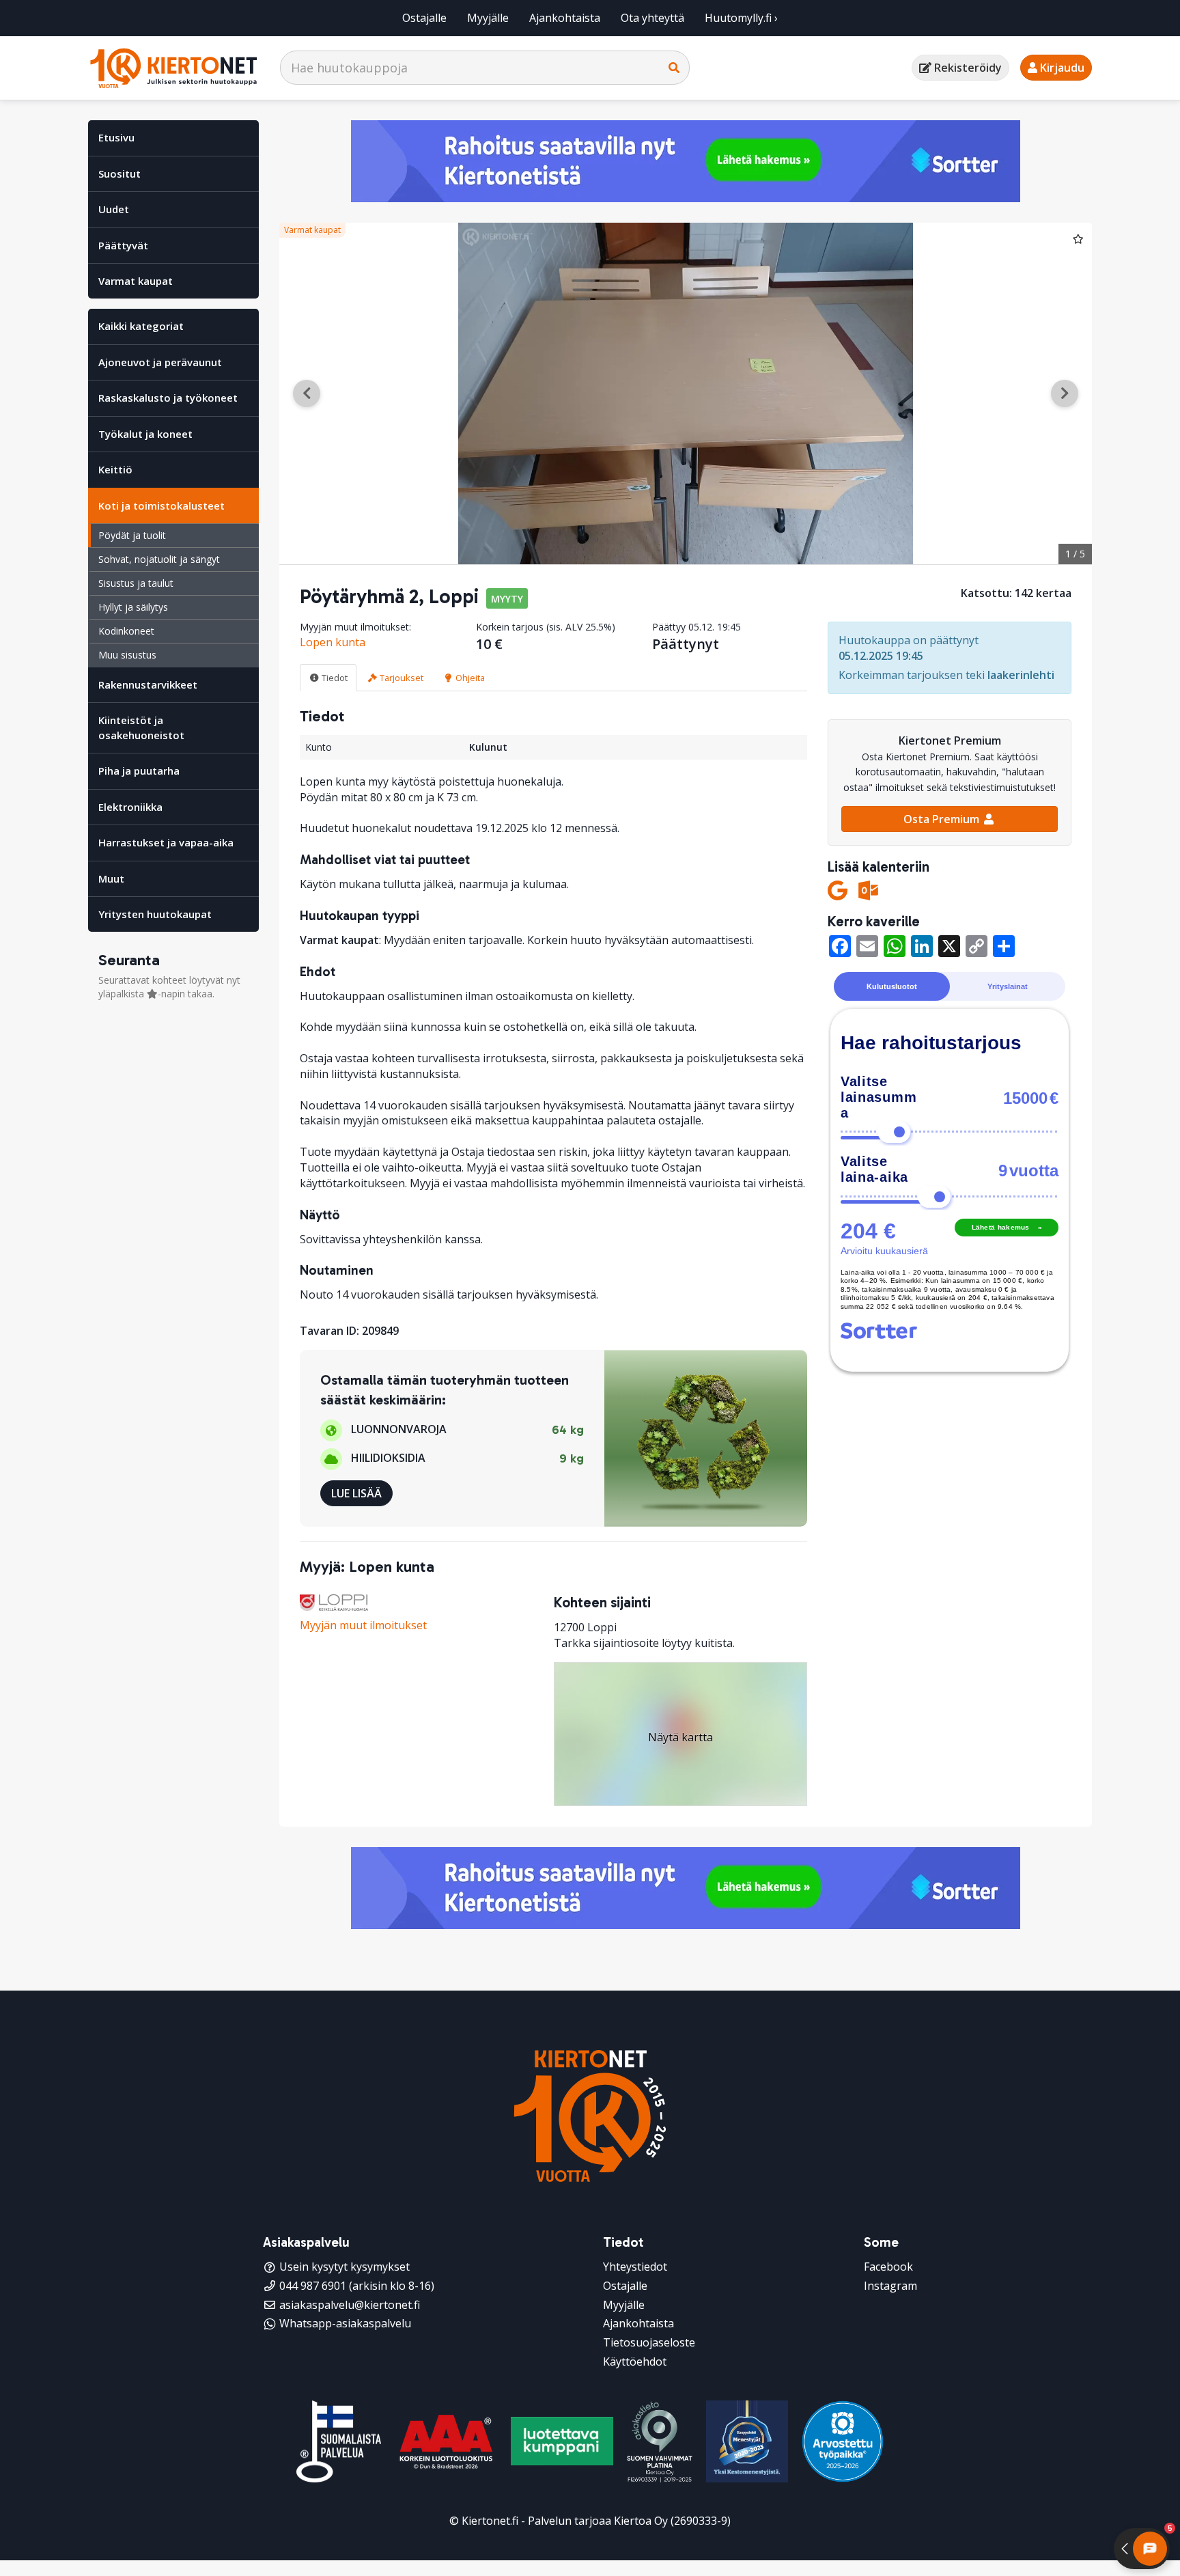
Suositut (120, 174)
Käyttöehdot (635, 2362)
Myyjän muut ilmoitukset (363, 1625)
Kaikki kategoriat (141, 326)
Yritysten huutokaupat (155, 914)
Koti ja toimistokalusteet (161, 505)
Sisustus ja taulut (136, 583)
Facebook (888, 2267)
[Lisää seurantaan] (1078, 238)
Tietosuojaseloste (649, 2342)
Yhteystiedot (635, 2267)
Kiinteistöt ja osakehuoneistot (141, 727)
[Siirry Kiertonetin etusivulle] (173, 68)
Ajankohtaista (565, 18)
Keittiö (115, 469)
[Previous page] (307, 393)
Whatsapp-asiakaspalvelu (345, 2323)
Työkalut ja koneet (145, 434)
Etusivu (116, 137)
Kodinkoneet (126, 631)
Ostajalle (424, 18)
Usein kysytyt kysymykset (345, 2267)
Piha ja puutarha (139, 771)
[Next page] (1065, 393)
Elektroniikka (130, 807)
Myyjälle (488, 18)
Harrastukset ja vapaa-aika (166, 842)
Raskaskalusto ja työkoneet (168, 398)
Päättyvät (123, 245)
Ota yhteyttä (652, 18)
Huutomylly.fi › (741, 18)
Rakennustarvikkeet (148, 684)
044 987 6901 (313, 2286)
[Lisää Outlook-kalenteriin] (868, 890)
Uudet (114, 209)
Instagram (890, 2286)
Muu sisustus (127, 655)
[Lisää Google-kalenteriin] (838, 890)
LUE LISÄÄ (356, 1493)
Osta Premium (943, 819)
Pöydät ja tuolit (132, 535)
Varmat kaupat (136, 281)
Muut (111, 878)
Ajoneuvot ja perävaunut (160, 362)
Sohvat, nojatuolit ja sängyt (159, 559)
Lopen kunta (333, 642)
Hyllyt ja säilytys (133, 607)
